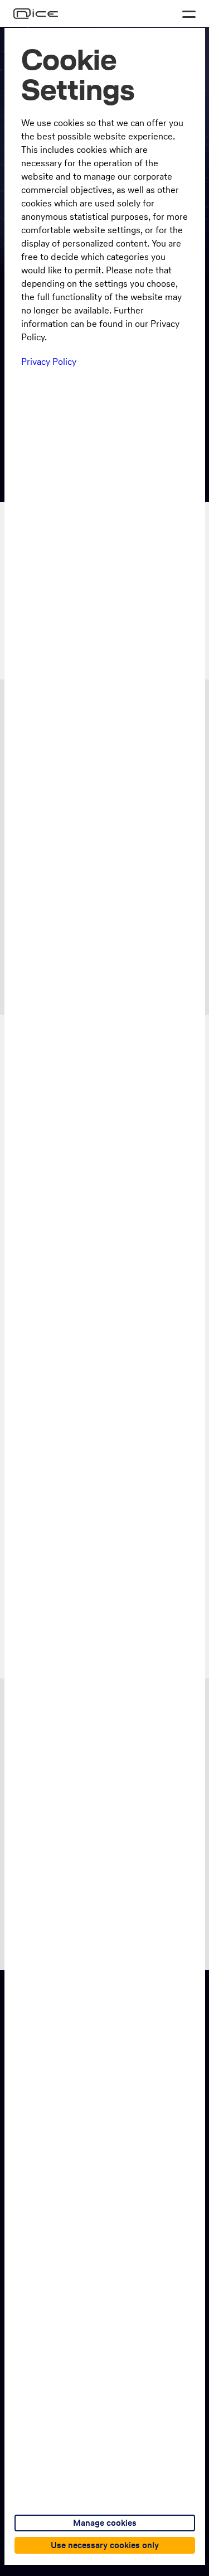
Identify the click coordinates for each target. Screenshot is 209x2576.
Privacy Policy (49, 361)
